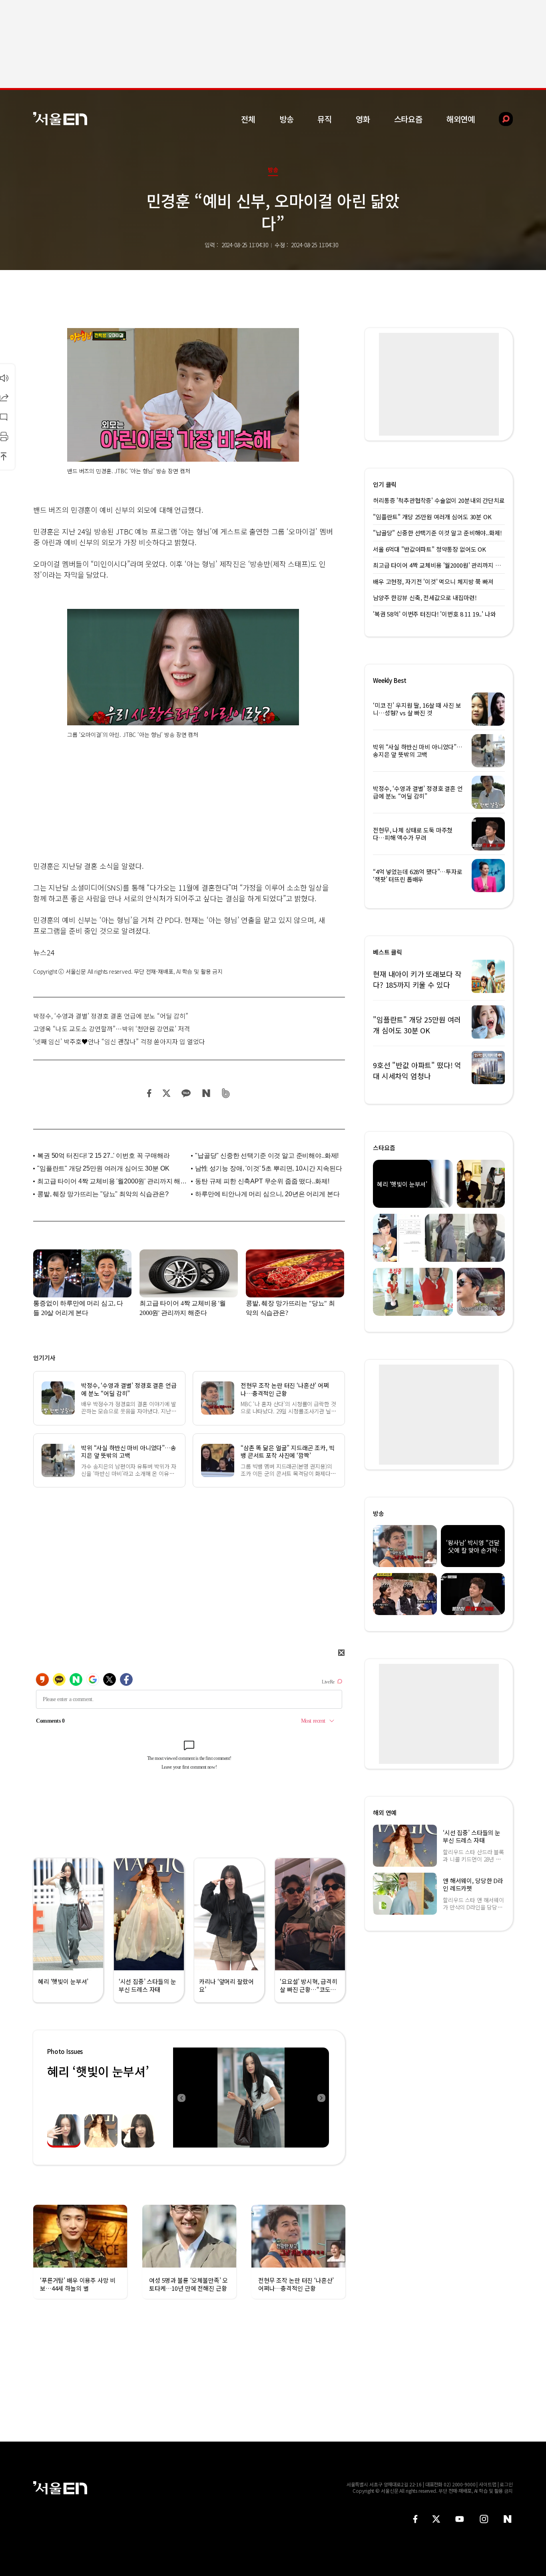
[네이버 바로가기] (508, 2519)
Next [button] (321, 2098)
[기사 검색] (500, 119)
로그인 (506, 2484)
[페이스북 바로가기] (415, 2519)
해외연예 (461, 119)
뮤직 (325, 119)
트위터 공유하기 (166, 1093)
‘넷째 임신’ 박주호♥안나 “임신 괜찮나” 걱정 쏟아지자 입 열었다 (119, 1041)
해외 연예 (385, 1812)
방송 (287, 119)
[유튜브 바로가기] (460, 2519)
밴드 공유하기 (226, 1093)
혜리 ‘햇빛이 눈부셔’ (98, 2071)
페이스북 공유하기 (149, 1093)
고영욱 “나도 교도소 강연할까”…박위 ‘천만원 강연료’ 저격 (112, 1029)
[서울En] (60, 119)
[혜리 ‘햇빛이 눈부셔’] (251, 2098)
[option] (251, 2098)
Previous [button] (181, 2098)
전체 (248, 119)
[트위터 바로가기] (436, 2519)
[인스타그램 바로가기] (484, 2519)
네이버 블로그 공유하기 (206, 1093)
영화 (363, 119)
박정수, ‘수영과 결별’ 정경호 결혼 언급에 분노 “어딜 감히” (111, 1016)
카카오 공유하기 (186, 1093)
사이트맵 (488, 2484)
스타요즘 (408, 119)
